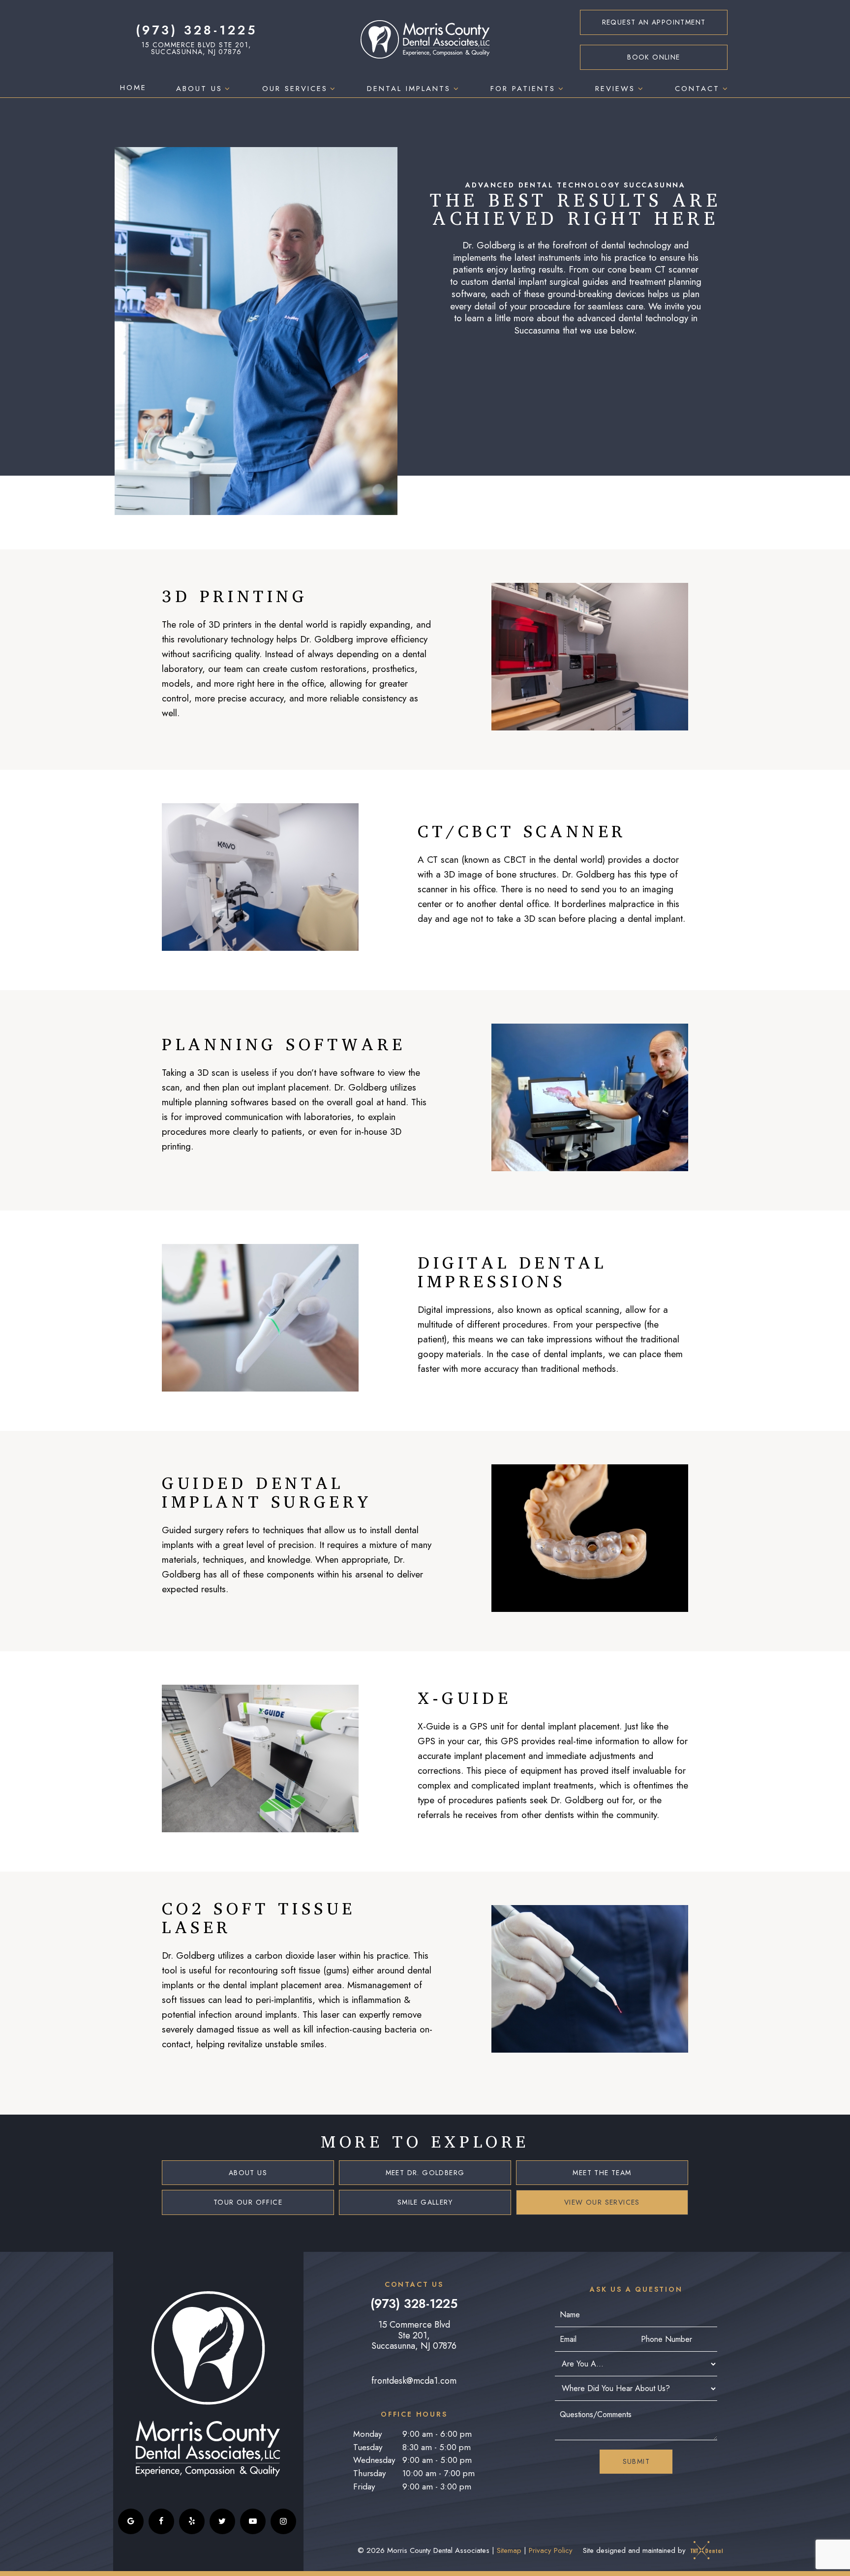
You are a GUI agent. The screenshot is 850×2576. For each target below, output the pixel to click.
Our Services (295, 89)
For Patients (523, 89)
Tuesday (368, 2447)
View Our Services (602, 2202)
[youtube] (253, 2521)
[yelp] (192, 2521)
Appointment (654, 22)
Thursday (369, 2473)
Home (133, 88)
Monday (367, 2434)
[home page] (425, 40)
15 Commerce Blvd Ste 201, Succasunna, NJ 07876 (197, 48)
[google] (131, 2521)
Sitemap (509, 2550)
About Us (199, 89)
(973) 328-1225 (197, 30)
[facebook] (161, 2521)
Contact (697, 89)
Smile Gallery (425, 2202)
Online (653, 57)
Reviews (615, 89)
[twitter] (222, 2521)
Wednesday (374, 2460)
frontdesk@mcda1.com (414, 2381)
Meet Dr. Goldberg (425, 2173)
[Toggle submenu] (228, 89)
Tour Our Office (248, 2202)
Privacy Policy (551, 2550)
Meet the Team (602, 2173)
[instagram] (283, 2521)
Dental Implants (409, 89)
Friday (364, 2486)
